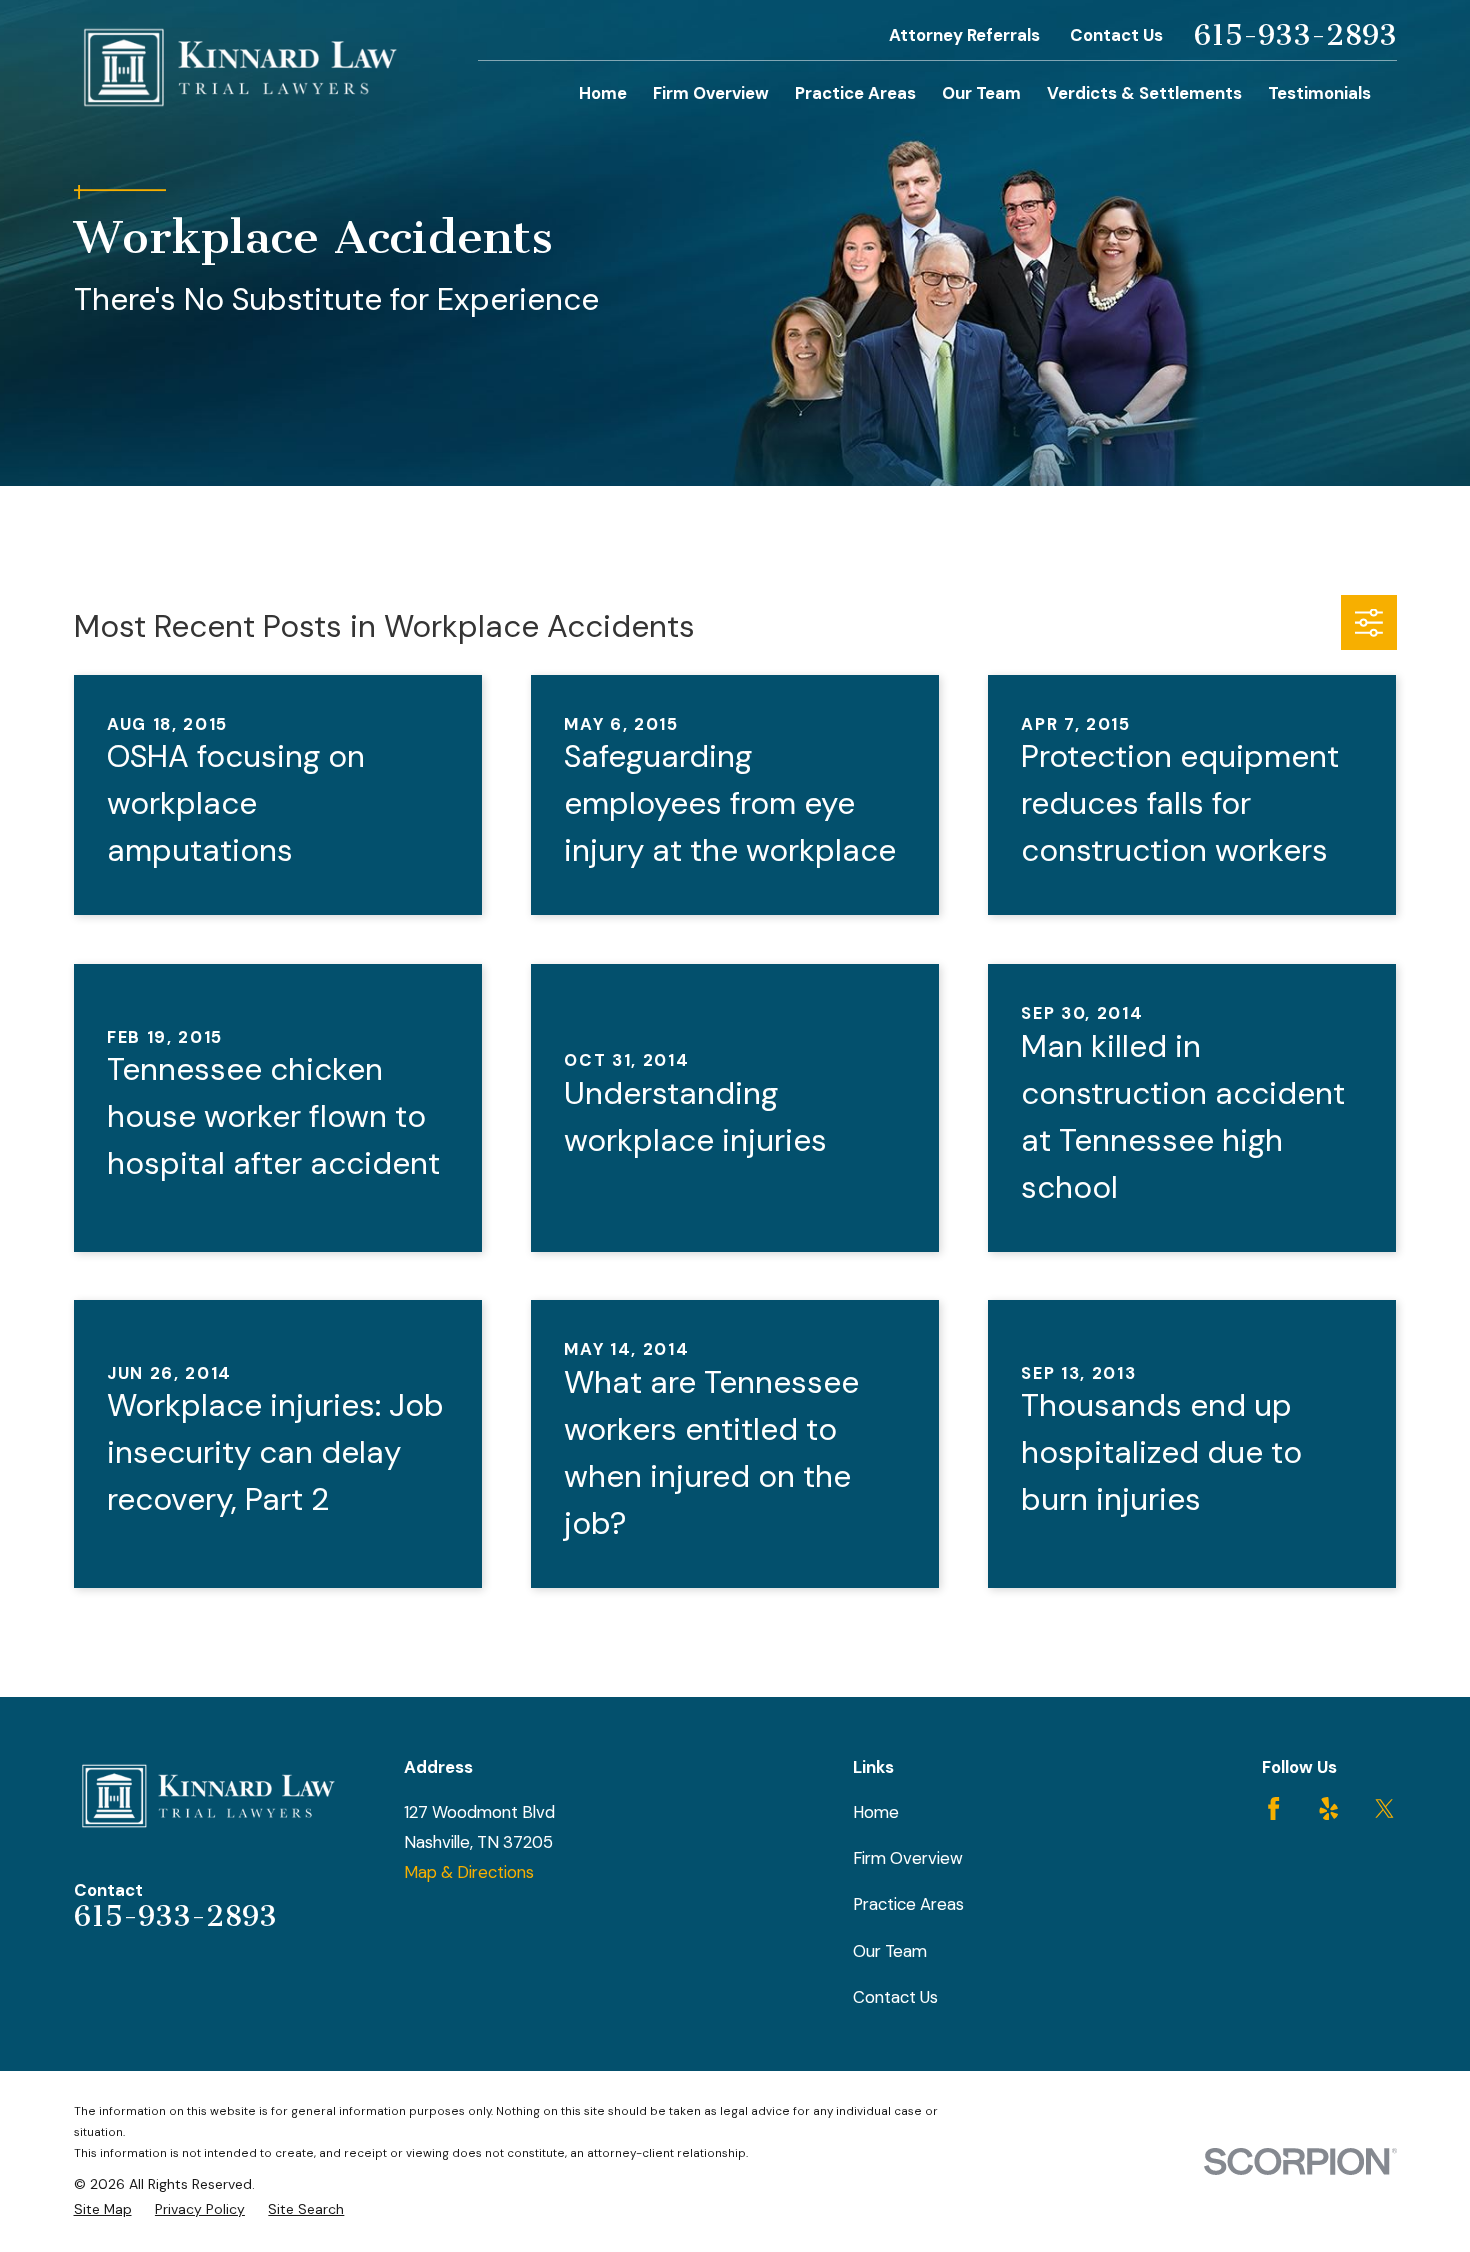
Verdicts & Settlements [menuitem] (1144, 93)
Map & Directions (469, 1872)
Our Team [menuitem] (981, 93)
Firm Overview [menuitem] (711, 93)
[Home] (241, 68)
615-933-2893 (1295, 35)
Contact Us (1116, 35)
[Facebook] (1273, 1808)
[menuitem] (103, 2209)
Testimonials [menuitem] (1319, 93)
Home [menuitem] (603, 93)
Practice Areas (908, 1904)
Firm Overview (908, 1858)
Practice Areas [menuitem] (855, 93)
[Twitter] (1384, 1808)
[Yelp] (1328, 1808)
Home (876, 1812)
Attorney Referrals (964, 35)
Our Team (890, 1951)
